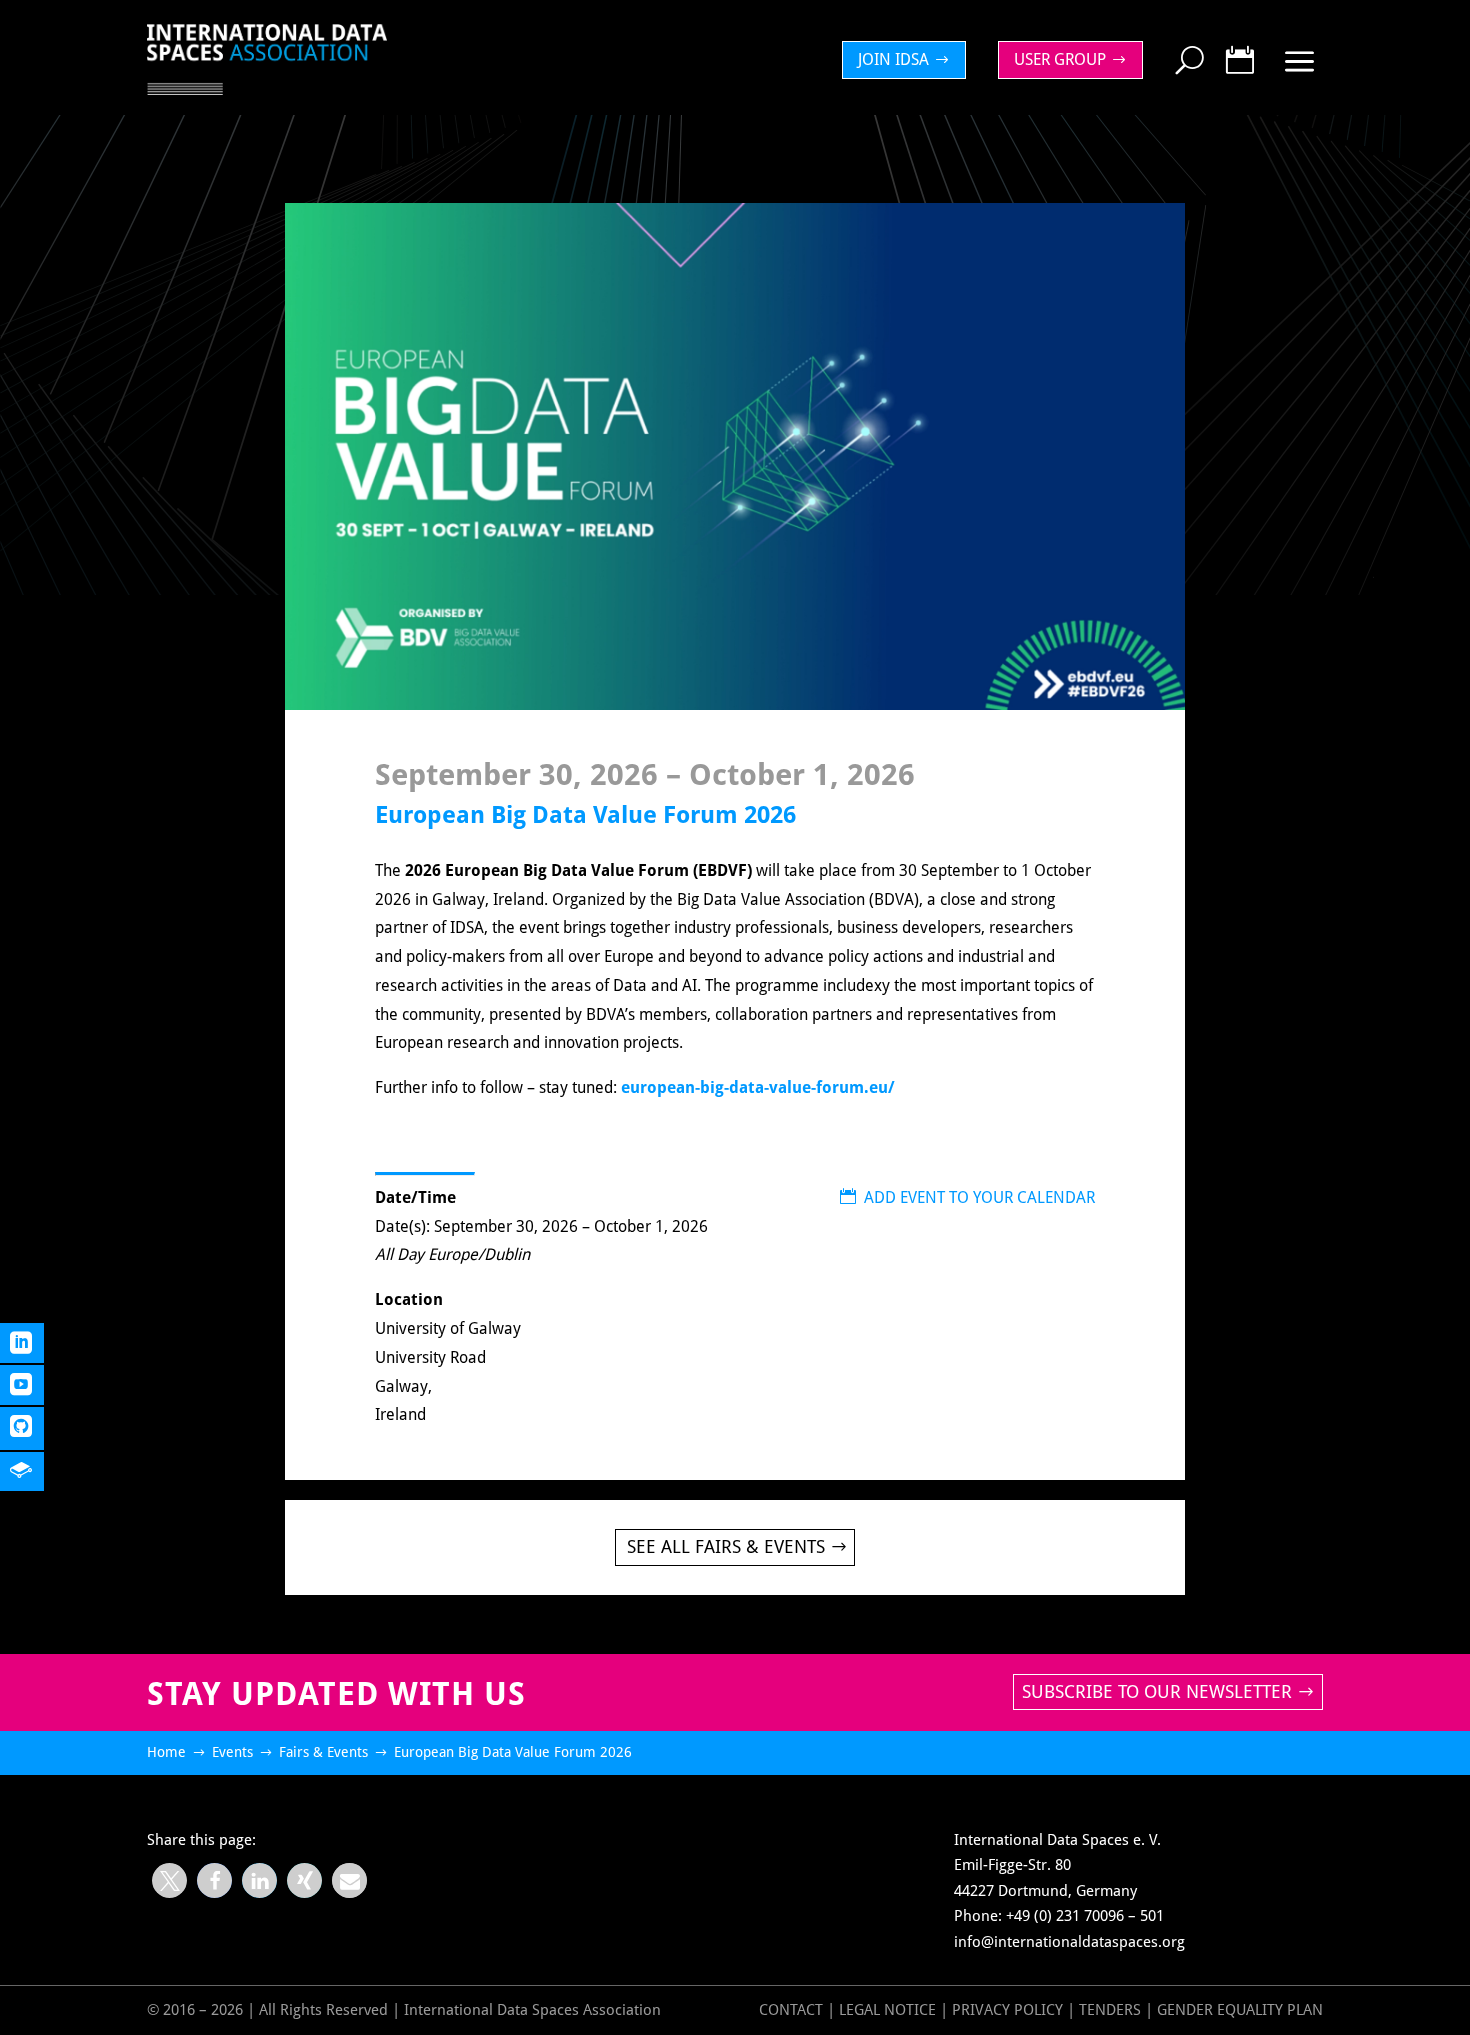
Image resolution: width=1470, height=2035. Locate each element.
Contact (791, 2010)
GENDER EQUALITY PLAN (1240, 2010)
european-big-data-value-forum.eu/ (758, 1087)
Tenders (1110, 2010)
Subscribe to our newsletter (1157, 1691)
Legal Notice (887, 2010)
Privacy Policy (1009, 2010)
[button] (169, 1880)
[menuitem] (909, 60)
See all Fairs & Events (726, 1546)
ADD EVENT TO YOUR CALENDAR (967, 1197)
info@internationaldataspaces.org (1069, 1942)
